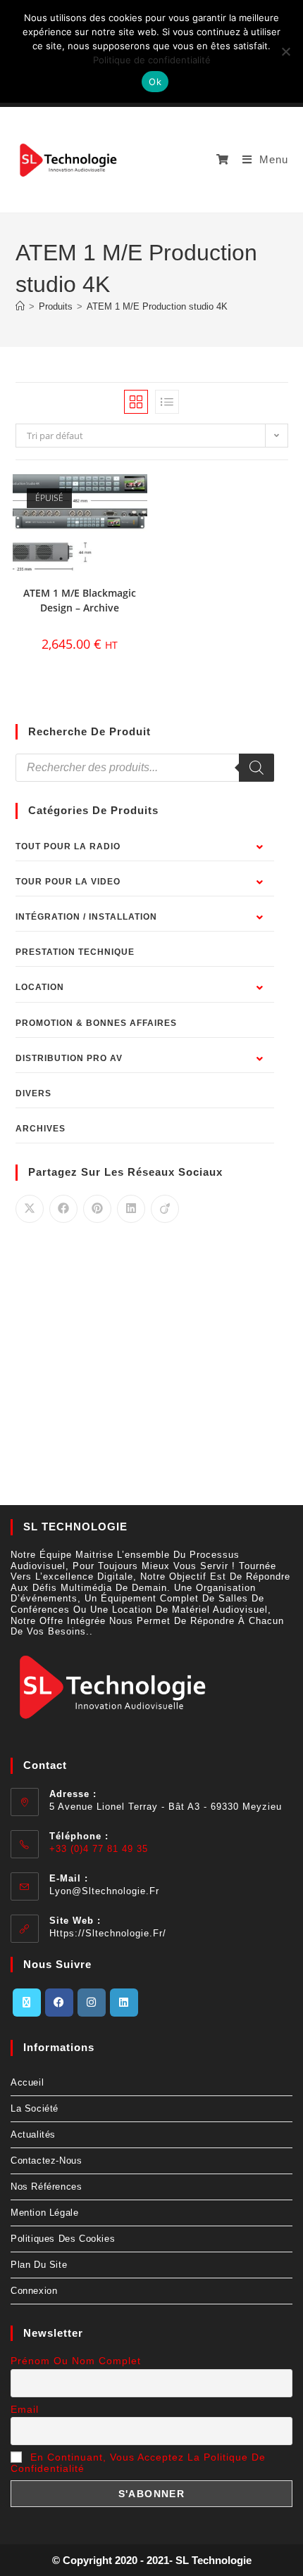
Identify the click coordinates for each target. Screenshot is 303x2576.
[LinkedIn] (124, 2003)
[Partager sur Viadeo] (165, 1209)
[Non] (285, 51)
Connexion (34, 2291)
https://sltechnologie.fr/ (108, 1933)
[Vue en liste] (167, 402)
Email (25, 2409)
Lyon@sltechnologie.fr (104, 1891)
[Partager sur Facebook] (63, 1209)
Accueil (27, 2082)
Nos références (46, 2187)
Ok (155, 82)
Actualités (33, 2134)
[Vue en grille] (136, 402)
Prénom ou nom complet (76, 2361)
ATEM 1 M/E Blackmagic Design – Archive (80, 600)
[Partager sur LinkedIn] (131, 1209)
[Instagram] (92, 2003)
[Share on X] (30, 1209)
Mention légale (44, 2213)
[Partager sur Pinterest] (97, 1209)
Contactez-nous (46, 2161)
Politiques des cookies (63, 2239)
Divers (33, 1093)
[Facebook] (59, 2003)
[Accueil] (20, 306)
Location (40, 987)
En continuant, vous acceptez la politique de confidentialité (138, 2463)
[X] (27, 2003)
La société (35, 2108)
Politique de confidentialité (152, 60)
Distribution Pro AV (69, 1058)
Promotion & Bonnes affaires (96, 1023)
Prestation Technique (75, 952)
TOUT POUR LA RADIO (68, 846)
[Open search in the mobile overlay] (145, 768)
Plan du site (39, 2265)
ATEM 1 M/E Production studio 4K (157, 306)
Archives (41, 1129)
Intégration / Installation (86, 917)
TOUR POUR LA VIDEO (68, 882)
